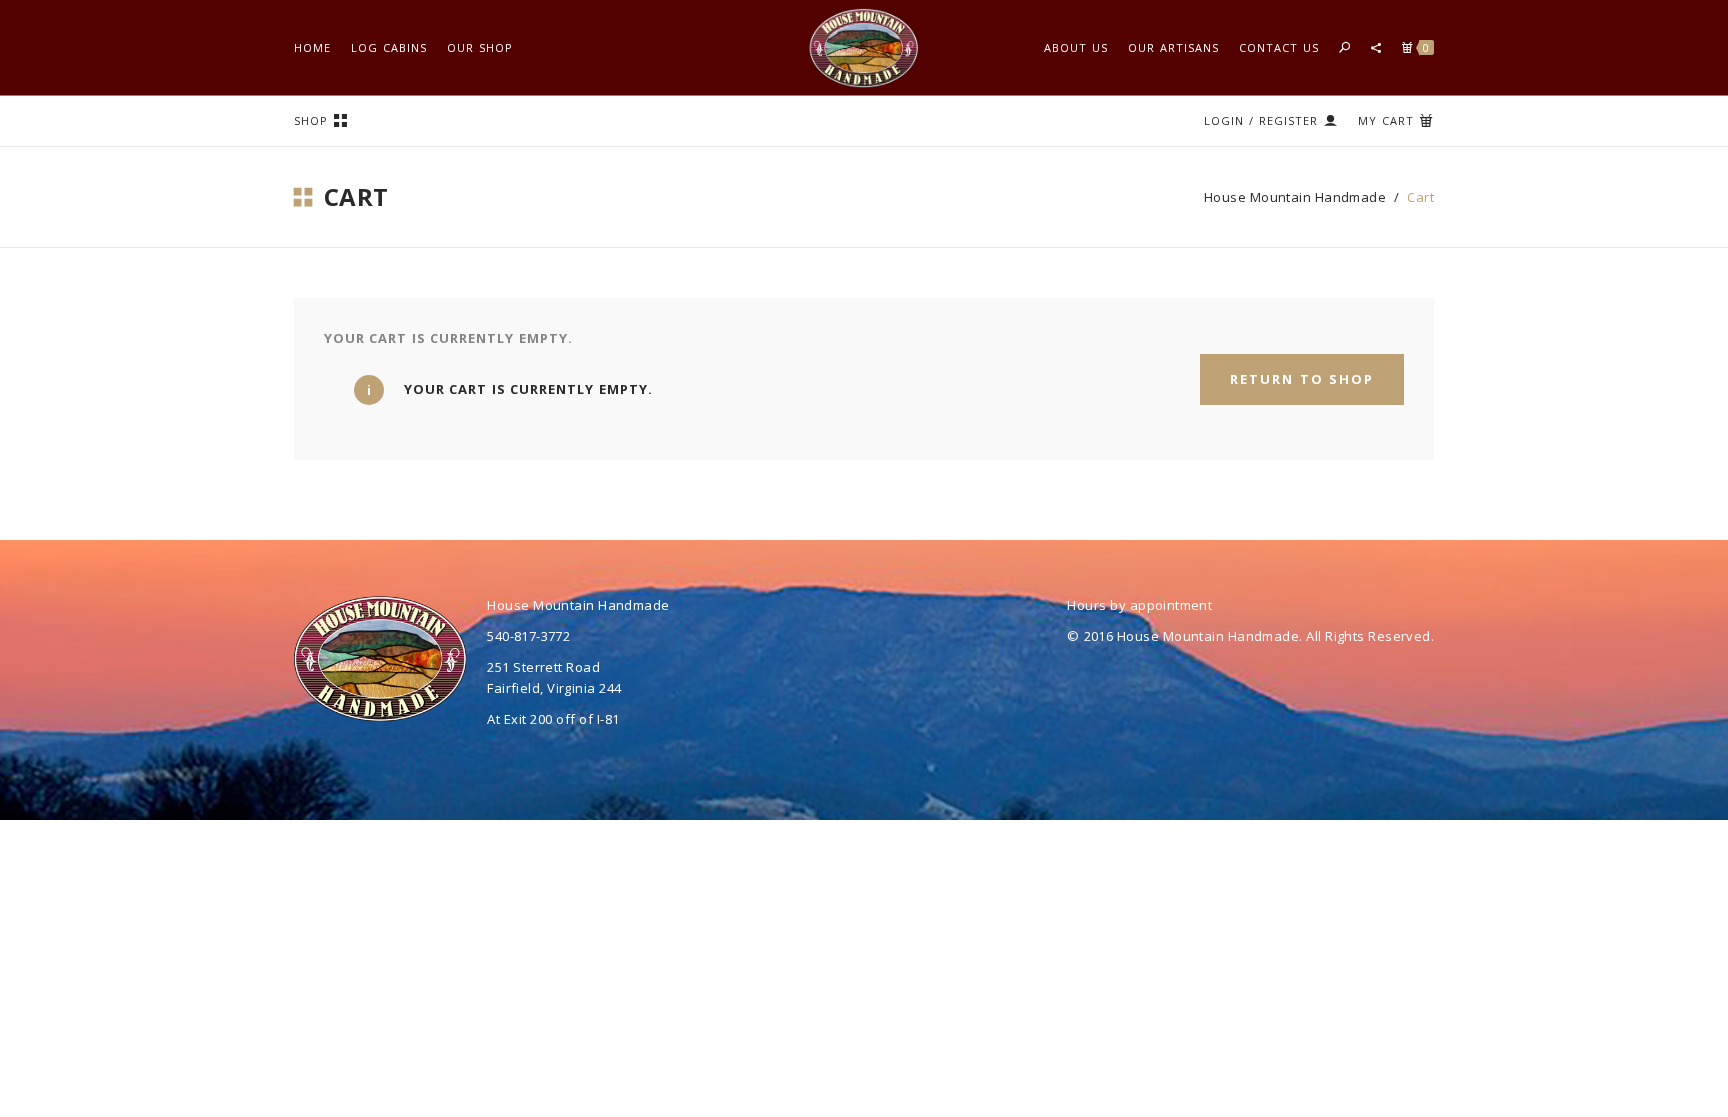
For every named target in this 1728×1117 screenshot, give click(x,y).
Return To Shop (1302, 379)
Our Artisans (1173, 47)
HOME (312, 47)
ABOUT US (1076, 47)
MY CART (1386, 120)
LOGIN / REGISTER (1261, 120)
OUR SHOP (480, 47)
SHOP (311, 120)
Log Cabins (389, 47)
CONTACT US (1279, 47)
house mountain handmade (1295, 197)
